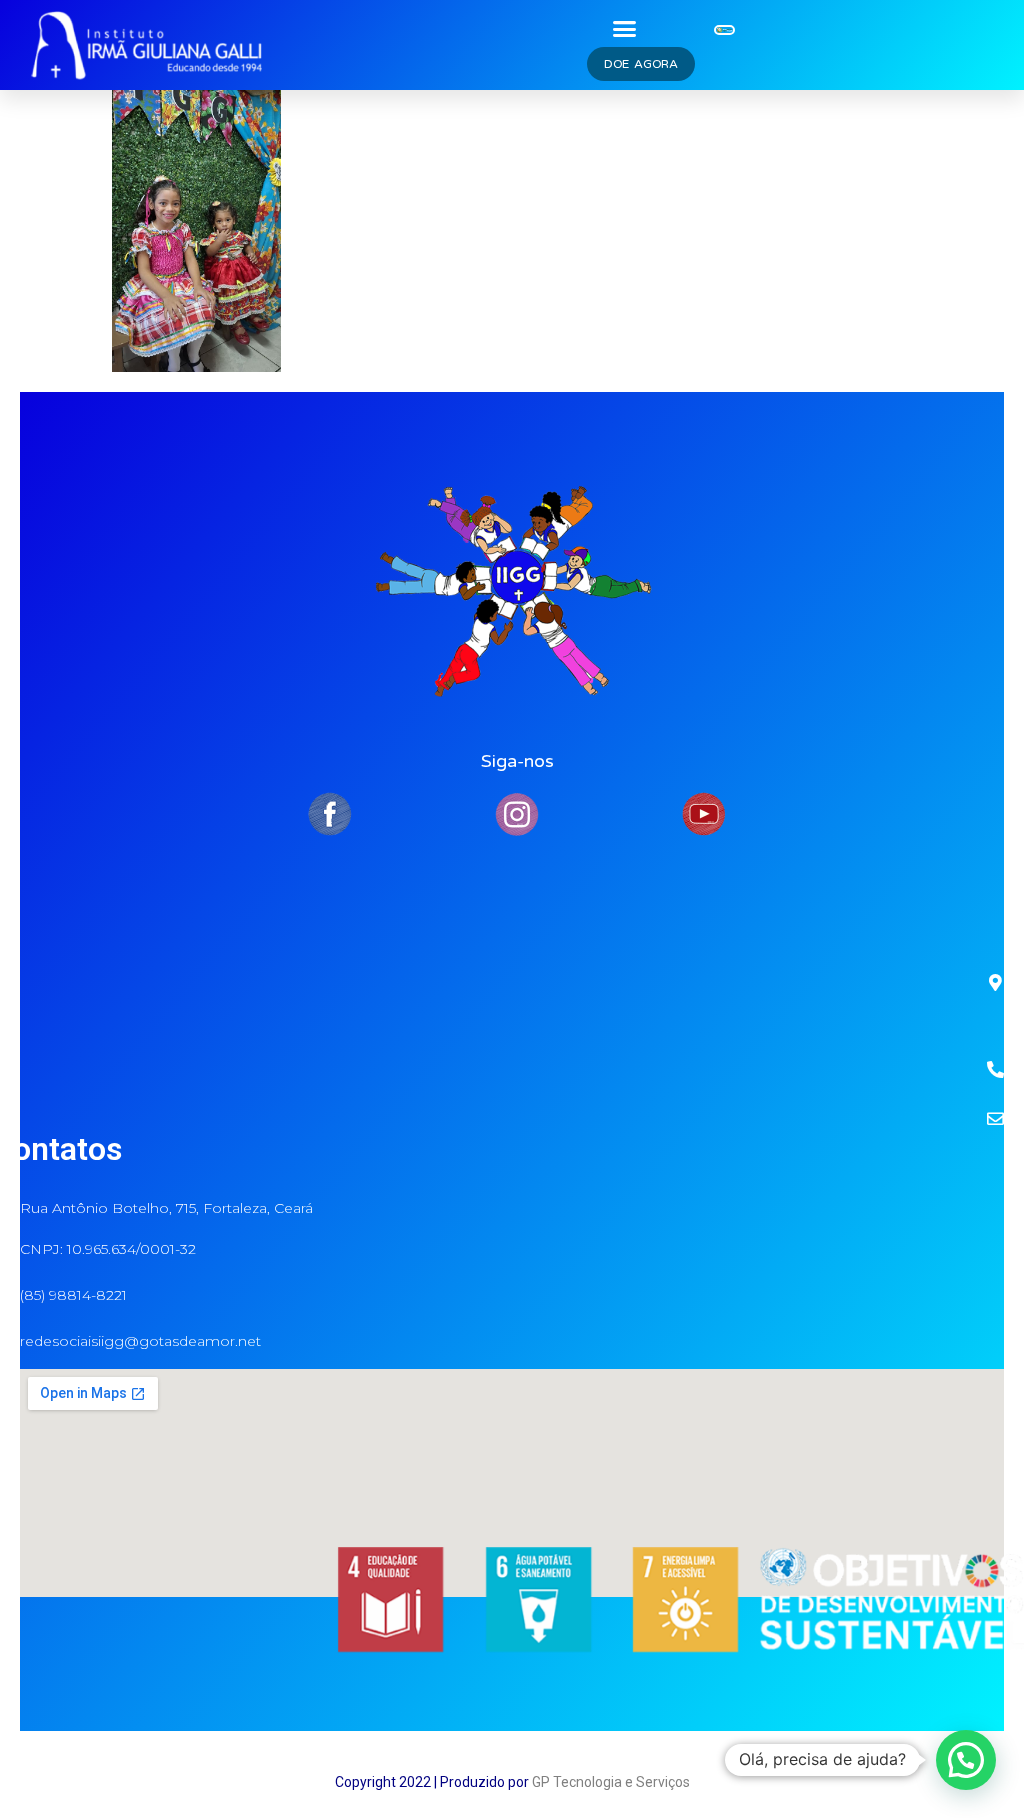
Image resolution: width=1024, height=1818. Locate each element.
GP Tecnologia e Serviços (611, 1782)
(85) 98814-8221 (73, 1295)
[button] (625, 28)
